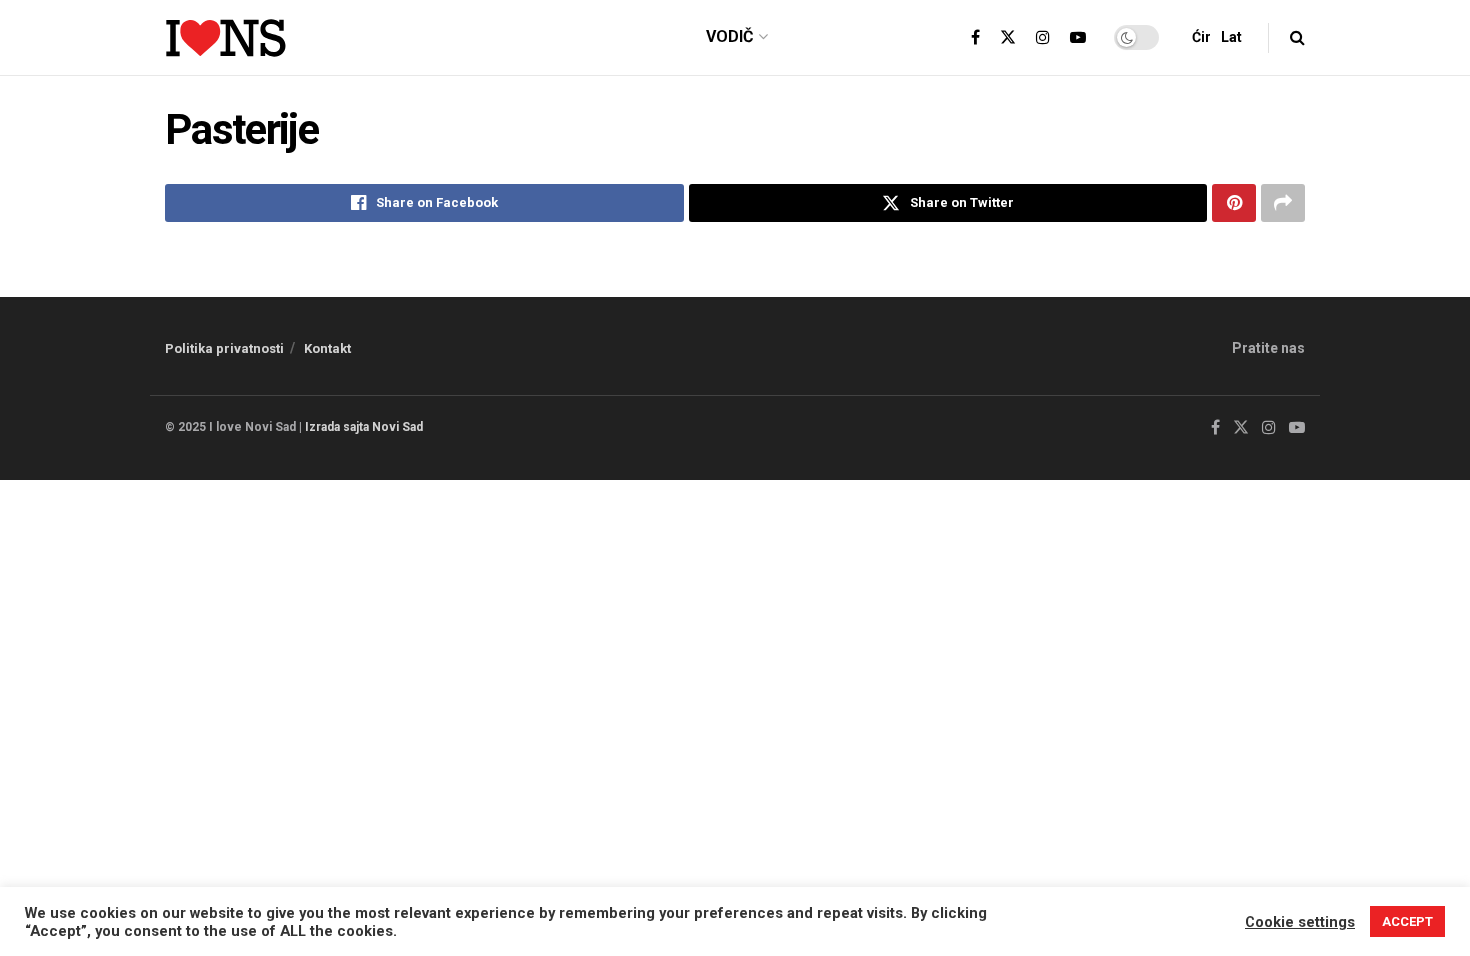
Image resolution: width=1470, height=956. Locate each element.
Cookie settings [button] (1300, 922)
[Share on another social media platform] (1283, 203)
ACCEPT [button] (1407, 921)
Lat (1231, 37)
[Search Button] (1297, 37)
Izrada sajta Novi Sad (364, 427)
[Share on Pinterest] (1234, 203)
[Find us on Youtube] (1078, 38)
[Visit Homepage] (225, 38)
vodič (729, 36)
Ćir (1201, 37)
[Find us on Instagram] (1043, 38)
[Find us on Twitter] (1008, 38)
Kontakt (327, 348)
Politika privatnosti (224, 348)
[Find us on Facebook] (975, 38)
